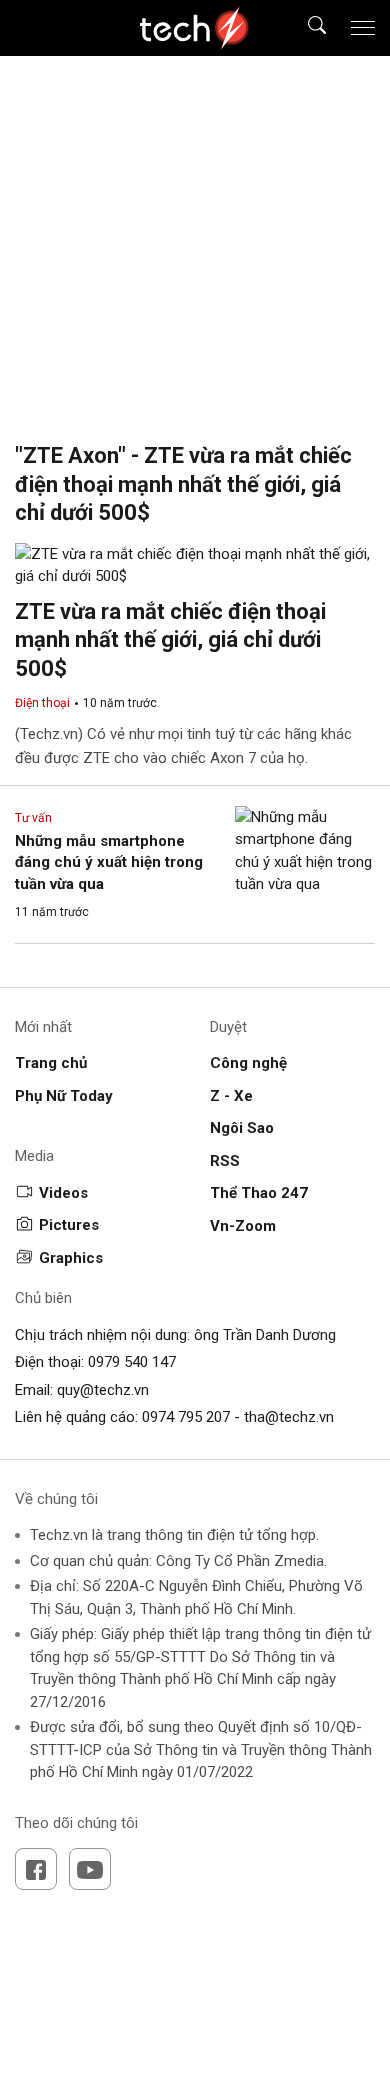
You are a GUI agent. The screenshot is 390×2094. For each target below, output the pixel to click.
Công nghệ (248, 1063)
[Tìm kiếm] (304, 28)
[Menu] (363, 28)
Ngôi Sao (242, 1128)
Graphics (71, 1258)
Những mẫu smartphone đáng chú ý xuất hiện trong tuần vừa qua (109, 862)
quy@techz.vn (103, 1390)
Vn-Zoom (243, 1226)
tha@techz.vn (289, 1417)
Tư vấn (33, 818)
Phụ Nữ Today (64, 1096)
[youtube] (90, 1869)
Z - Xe (231, 1096)
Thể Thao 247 (259, 1193)
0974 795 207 (186, 1417)
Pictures (69, 1225)
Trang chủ (51, 1063)
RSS (225, 1161)
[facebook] (36, 1869)
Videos (63, 1193)
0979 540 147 (132, 1362)
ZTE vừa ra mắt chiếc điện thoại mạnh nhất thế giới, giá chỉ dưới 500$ (170, 640)
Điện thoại (42, 703)
